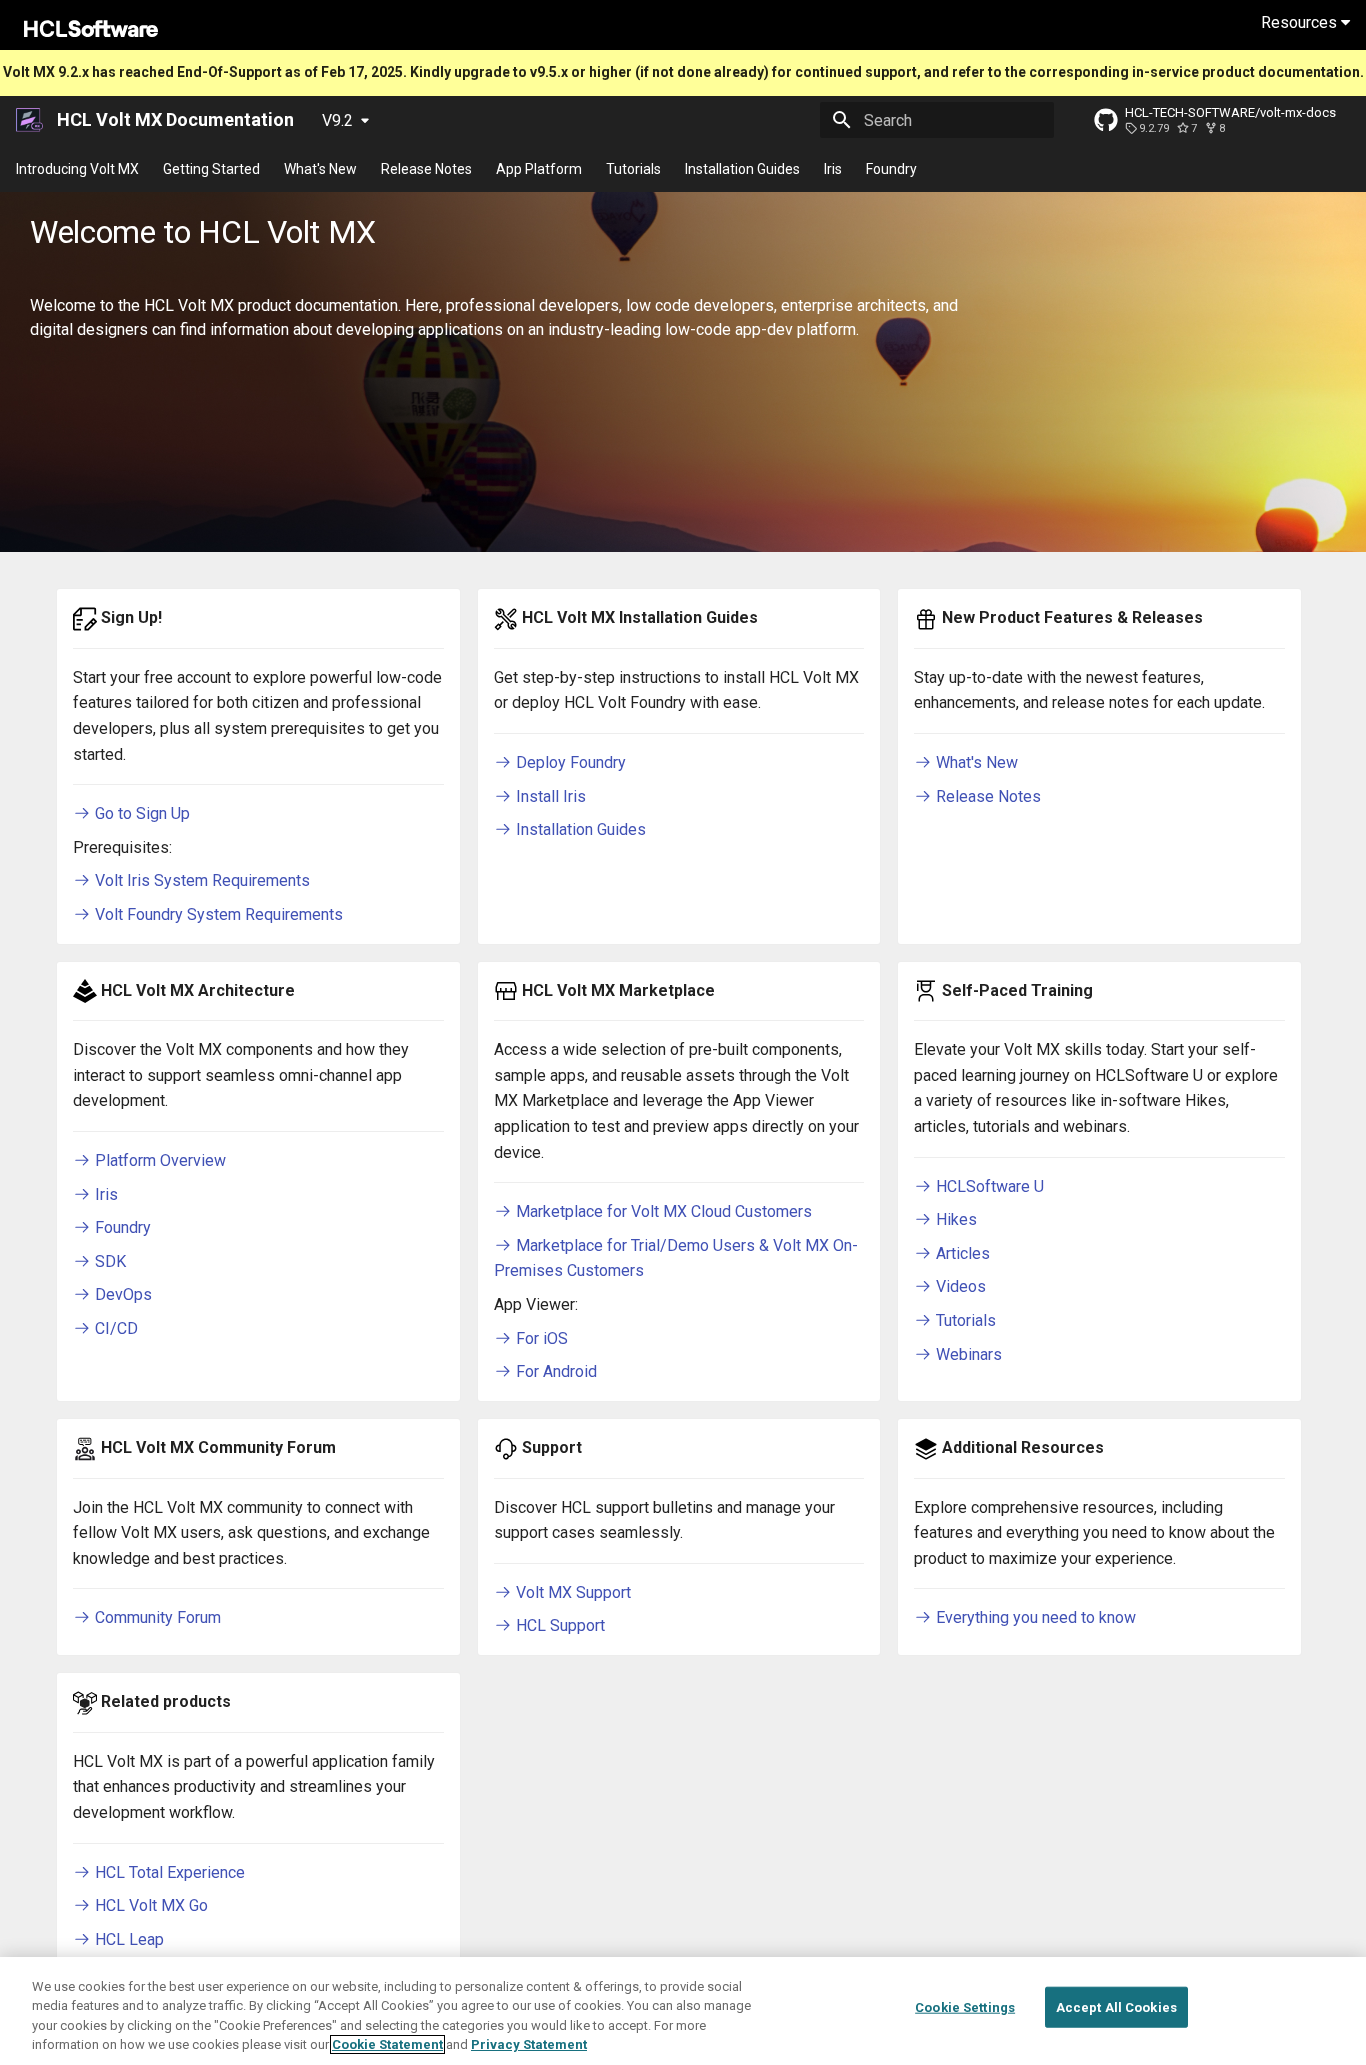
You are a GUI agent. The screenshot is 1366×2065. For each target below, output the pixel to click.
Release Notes (426, 169)
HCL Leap (127, 1939)
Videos (959, 1286)
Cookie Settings (965, 2007)
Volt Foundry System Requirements (217, 914)
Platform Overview (158, 1160)
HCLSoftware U (988, 1186)
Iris (833, 169)
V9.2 (337, 120)
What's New (320, 169)
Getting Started (211, 169)
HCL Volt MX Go (149, 1905)
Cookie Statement (387, 2044)
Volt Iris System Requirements (200, 880)
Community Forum (156, 1617)
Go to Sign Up (140, 813)
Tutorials (633, 169)
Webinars (967, 1354)
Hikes (954, 1219)
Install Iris (549, 796)
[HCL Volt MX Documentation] (30, 120)
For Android (554, 1371)
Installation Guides (742, 169)
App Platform (539, 169)
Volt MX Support (571, 1592)
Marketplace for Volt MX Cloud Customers (662, 1211)
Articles (961, 1253)
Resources (1301, 22)
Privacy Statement (529, 2044)
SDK (108, 1261)
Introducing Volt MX (77, 169)
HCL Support (558, 1625)
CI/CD (114, 1328)
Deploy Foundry (569, 762)
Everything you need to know (1034, 1617)
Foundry (891, 169)
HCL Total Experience (168, 1872)
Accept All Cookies (1116, 2007)
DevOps (121, 1294)
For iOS (540, 1338)
